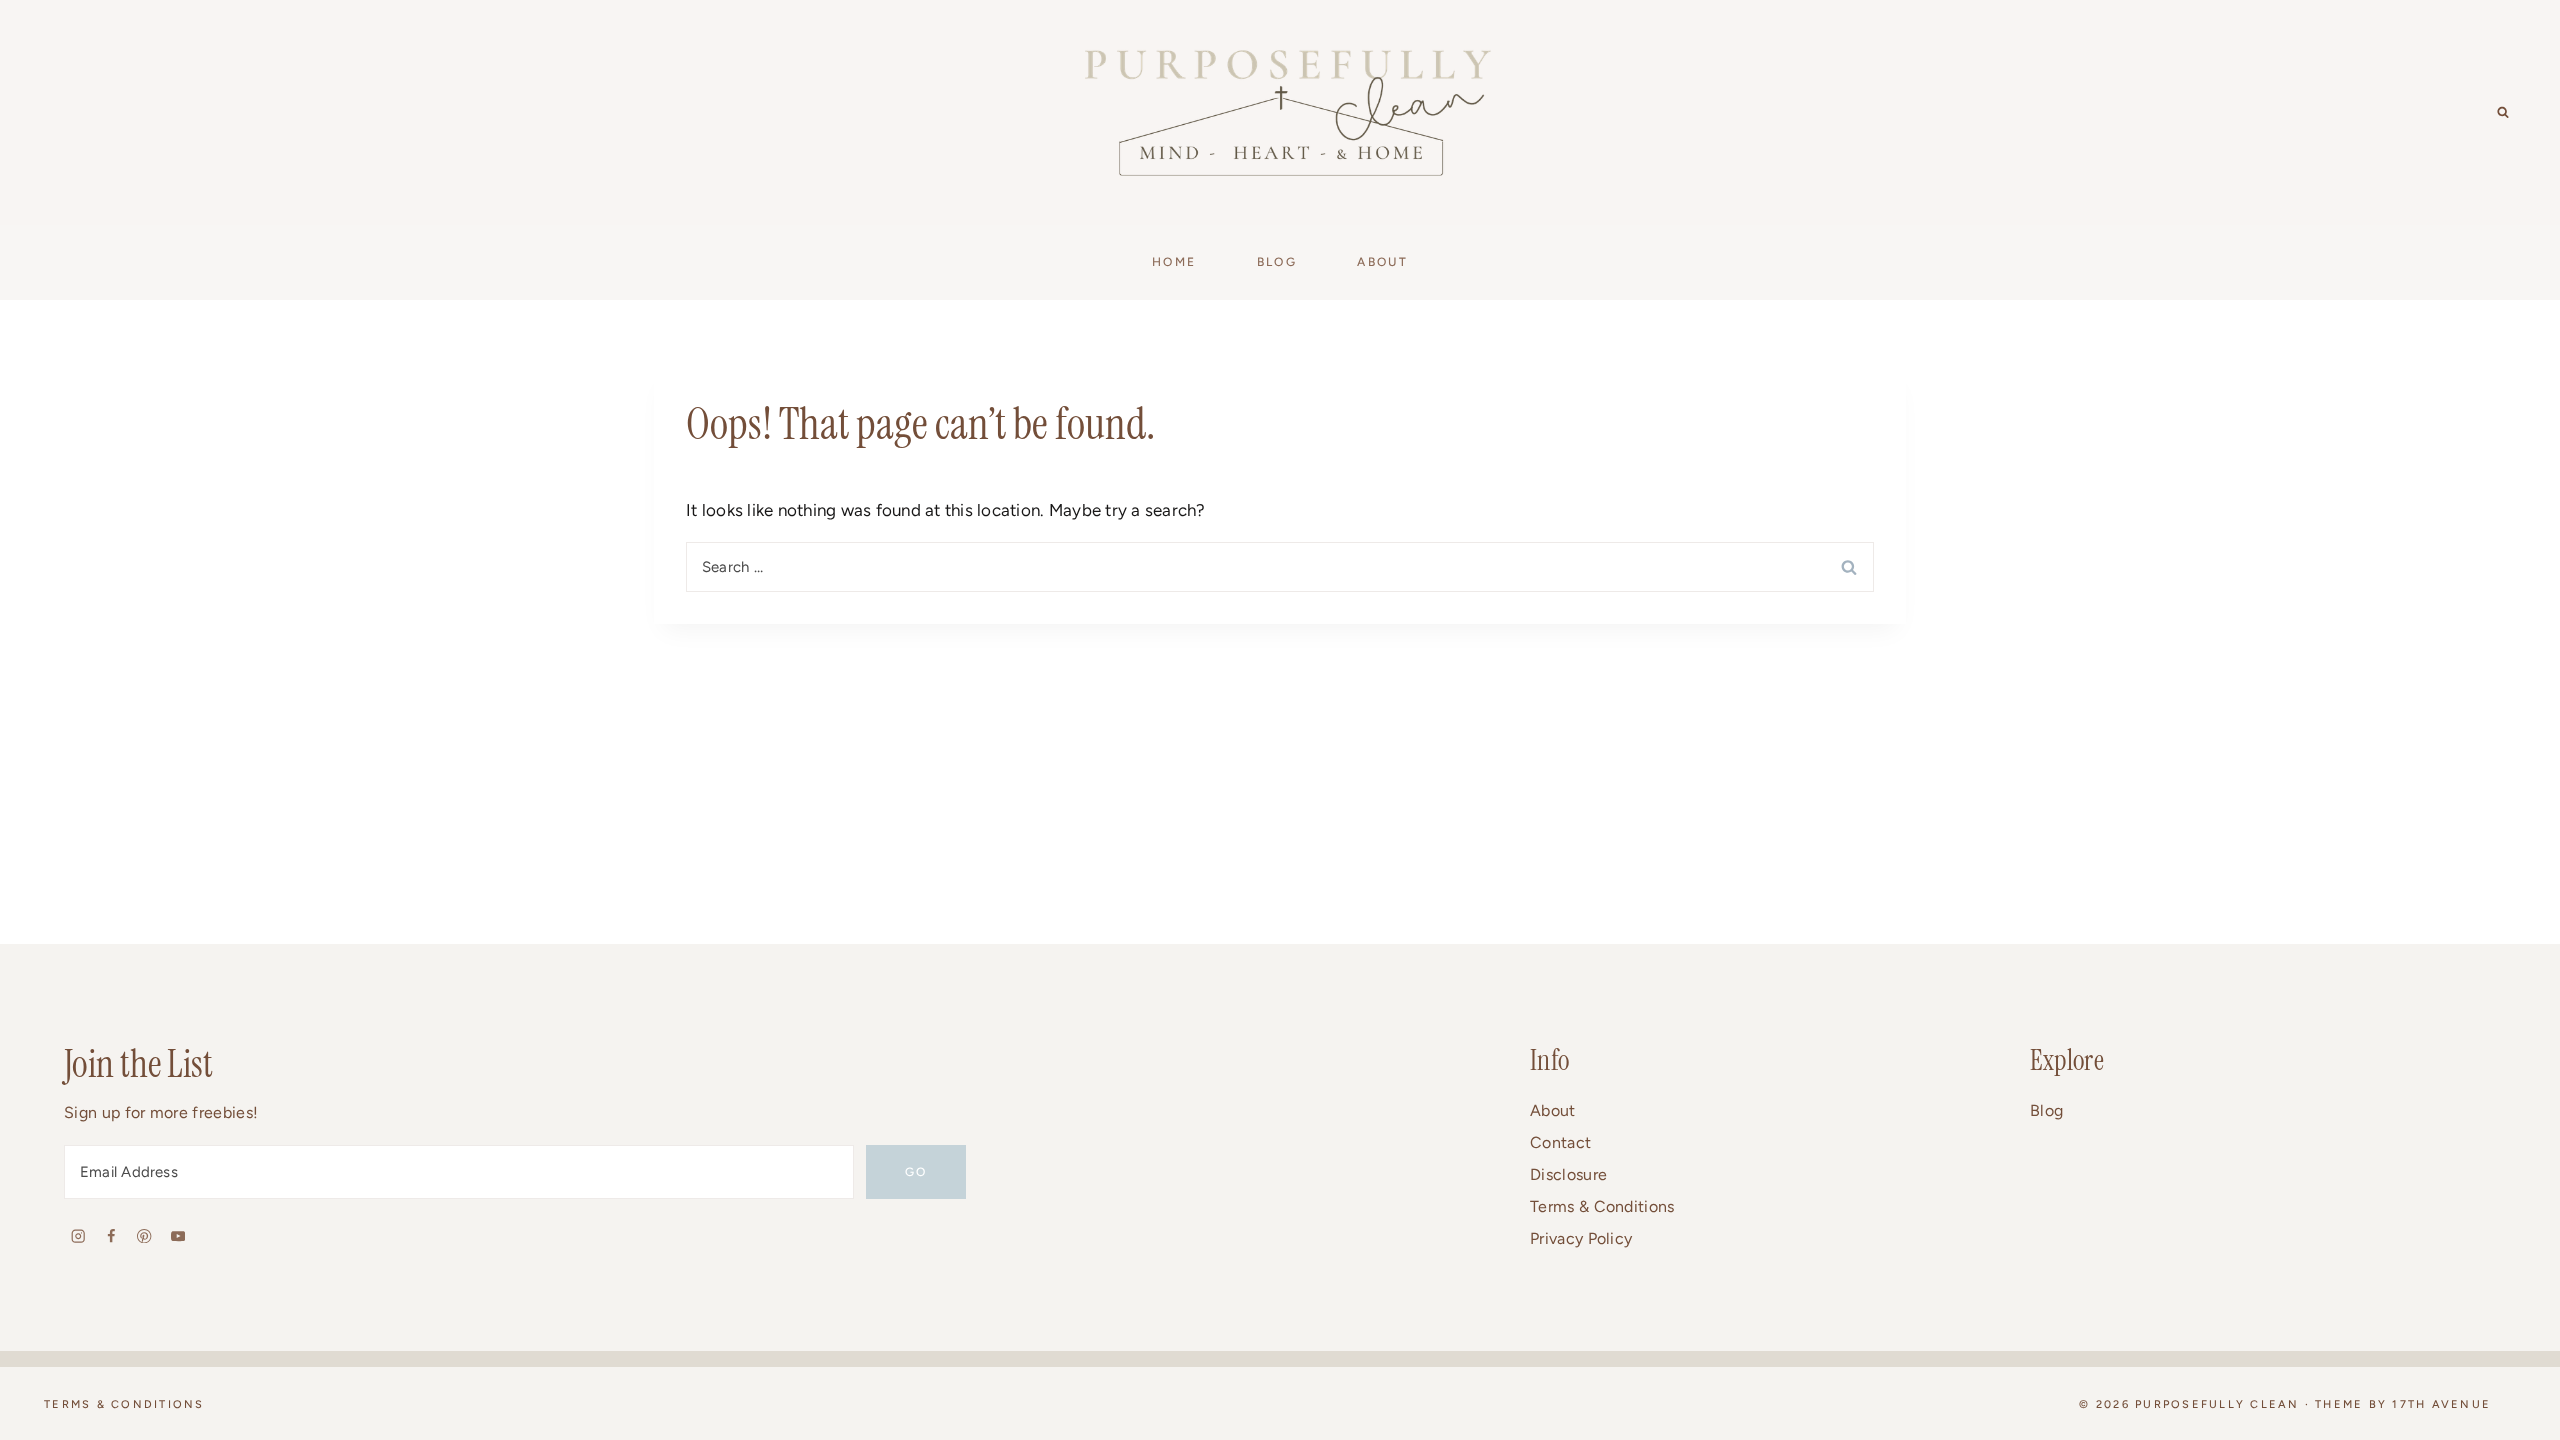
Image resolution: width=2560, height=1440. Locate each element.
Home (1174, 262)
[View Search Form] (2503, 113)
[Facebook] (111, 1235)
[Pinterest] (144, 1235)
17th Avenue (2441, 1404)
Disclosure (1568, 1174)
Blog (2046, 1110)
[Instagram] (78, 1235)
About (1553, 1110)
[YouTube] (177, 1235)
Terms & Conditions (1602, 1206)
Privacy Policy (1581, 1238)
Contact (1560, 1142)
